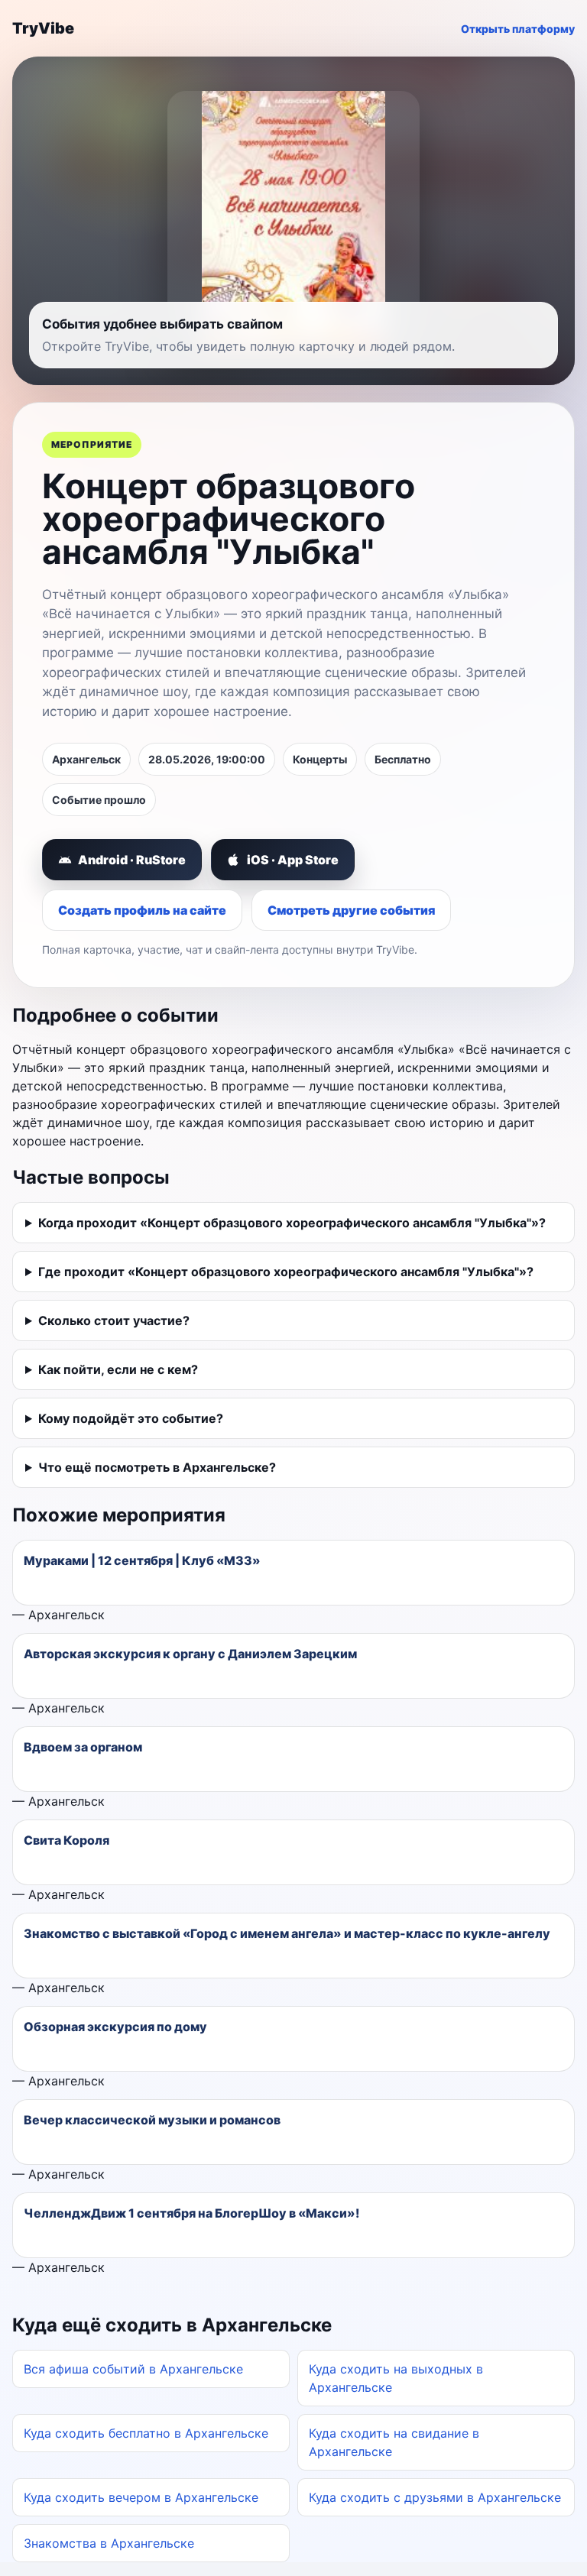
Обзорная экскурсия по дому (115, 2027)
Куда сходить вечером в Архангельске (141, 2497)
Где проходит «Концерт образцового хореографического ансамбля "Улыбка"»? (286, 1272)
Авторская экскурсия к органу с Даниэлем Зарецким (190, 1654)
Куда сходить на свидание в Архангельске (394, 2442)
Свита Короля (66, 1840)
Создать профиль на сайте (142, 910)
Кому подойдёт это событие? (131, 1418)
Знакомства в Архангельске (109, 2543)
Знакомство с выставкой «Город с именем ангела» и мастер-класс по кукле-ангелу (287, 1933)
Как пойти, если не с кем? (118, 1369)
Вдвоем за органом (83, 1747)
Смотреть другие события (351, 910)
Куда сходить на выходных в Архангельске (396, 2378)
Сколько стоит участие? (114, 1320)
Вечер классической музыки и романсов (152, 2120)
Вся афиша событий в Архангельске (133, 2369)
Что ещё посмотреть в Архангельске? (157, 1467)
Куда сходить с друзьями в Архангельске (435, 2497)
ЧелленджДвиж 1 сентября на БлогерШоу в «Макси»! (191, 2213)
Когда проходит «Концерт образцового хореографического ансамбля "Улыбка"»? (292, 1223)
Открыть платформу (518, 29)
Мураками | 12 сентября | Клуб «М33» (142, 1560)
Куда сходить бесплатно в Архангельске (146, 2433)
